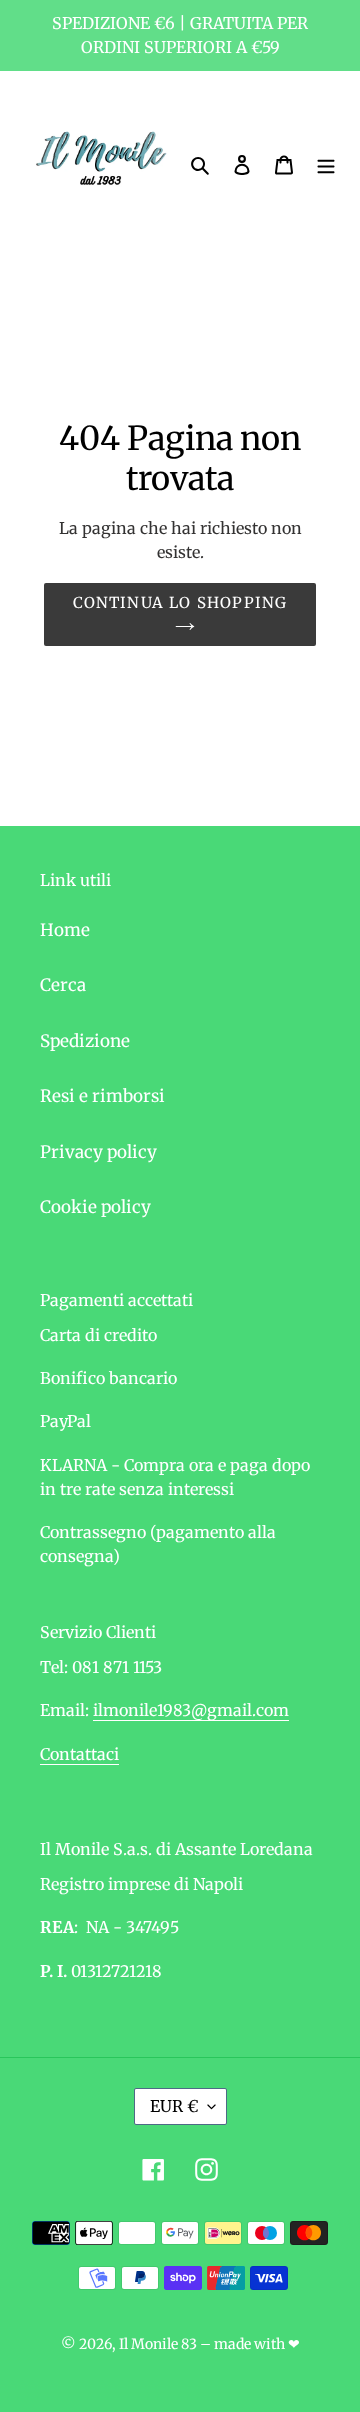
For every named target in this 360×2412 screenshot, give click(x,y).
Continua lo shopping (180, 602)
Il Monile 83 (158, 2344)
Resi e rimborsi (102, 1096)
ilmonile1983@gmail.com (191, 1710)
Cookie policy (95, 1207)
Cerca (63, 985)
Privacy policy (98, 1152)
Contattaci (79, 1754)
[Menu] (326, 165)
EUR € (174, 2106)
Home (65, 930)
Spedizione (85, 1041)
